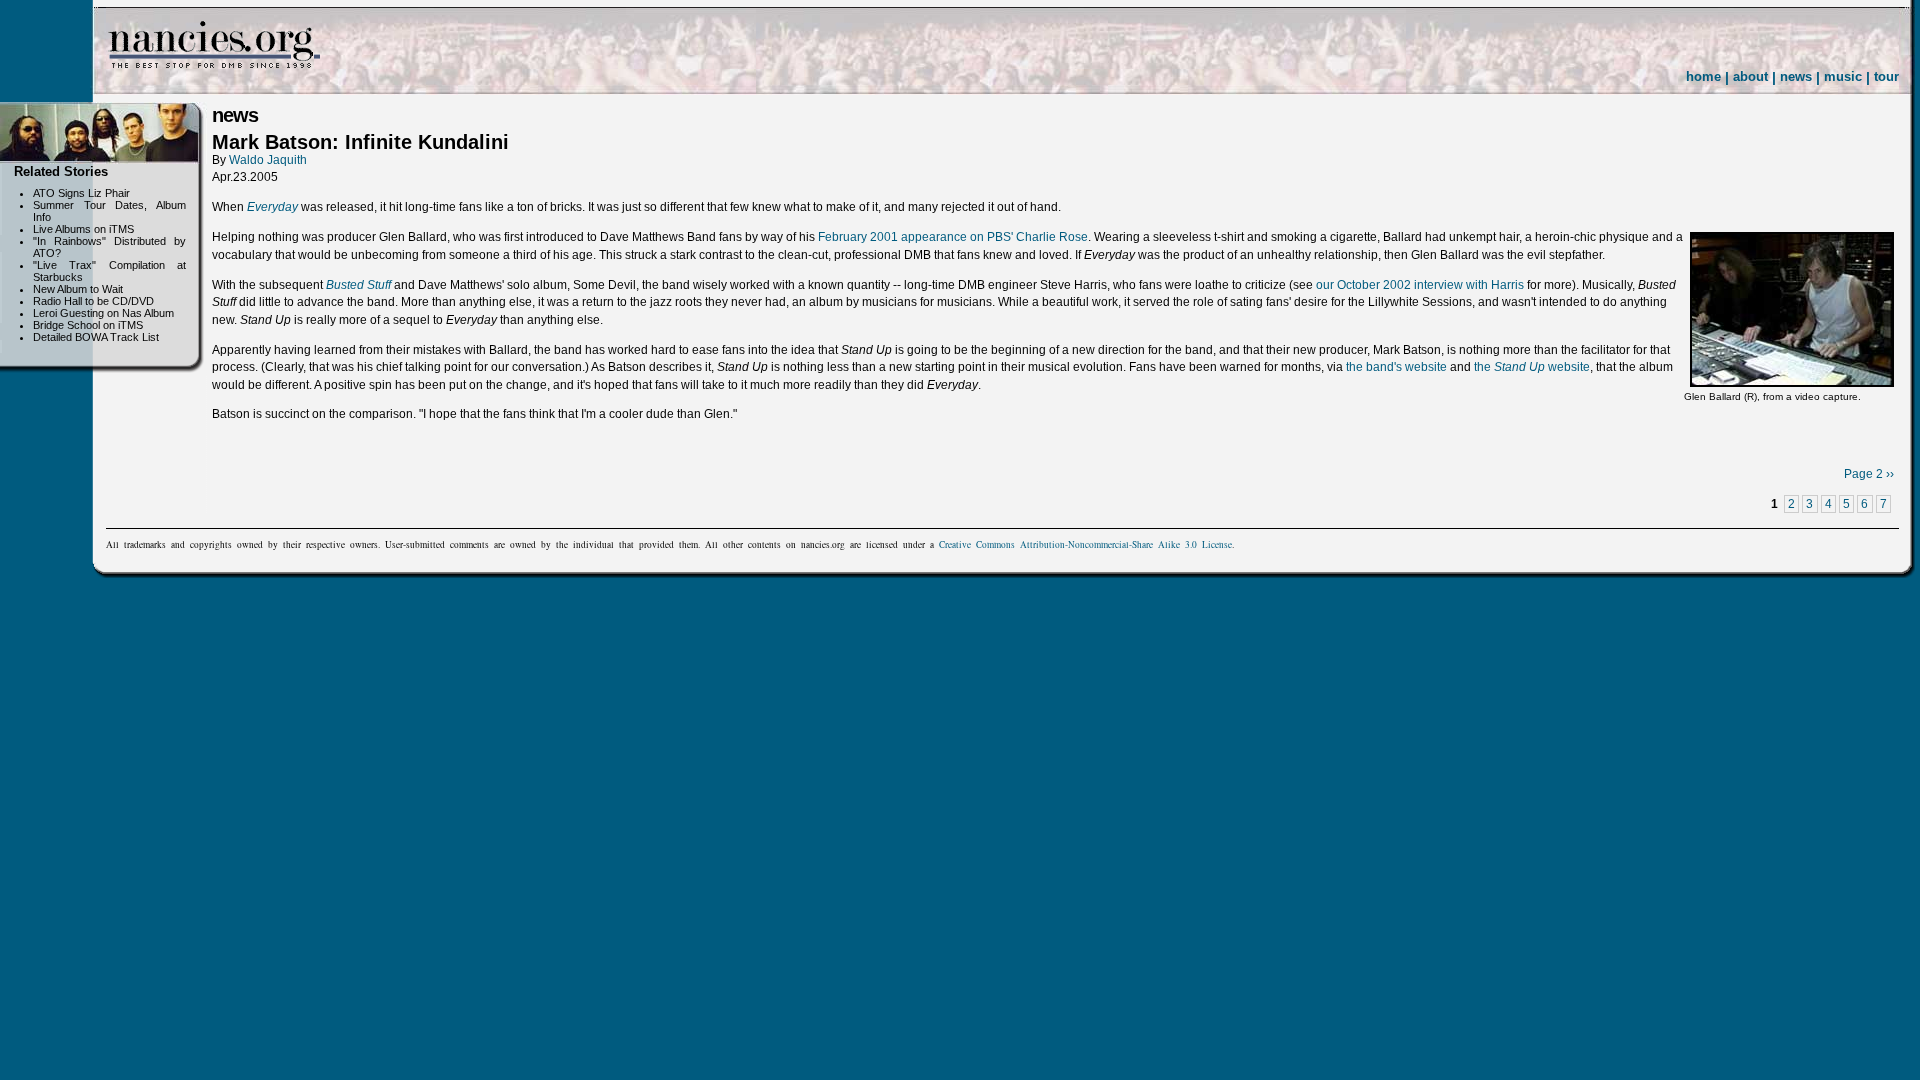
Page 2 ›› (1869, 474)
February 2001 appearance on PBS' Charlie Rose (953, 237)
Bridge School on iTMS (88, 325)
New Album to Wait (78, 289)
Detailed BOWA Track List (96, 337)
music (1843, 76)
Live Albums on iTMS (83, 229)
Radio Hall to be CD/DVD (93, 301)
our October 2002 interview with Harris (1420, 285)
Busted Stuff (358, 285)
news (1796, 76)
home (1703, 76)
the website (1532, 367)
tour (1886, 76)
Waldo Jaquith (268, 160)
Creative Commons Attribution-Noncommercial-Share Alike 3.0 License (1085, 544)
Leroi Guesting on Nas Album (103, 313)
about (1750, 76)
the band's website (1396, 367)
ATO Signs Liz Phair (81, 193)
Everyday (272, 207)
